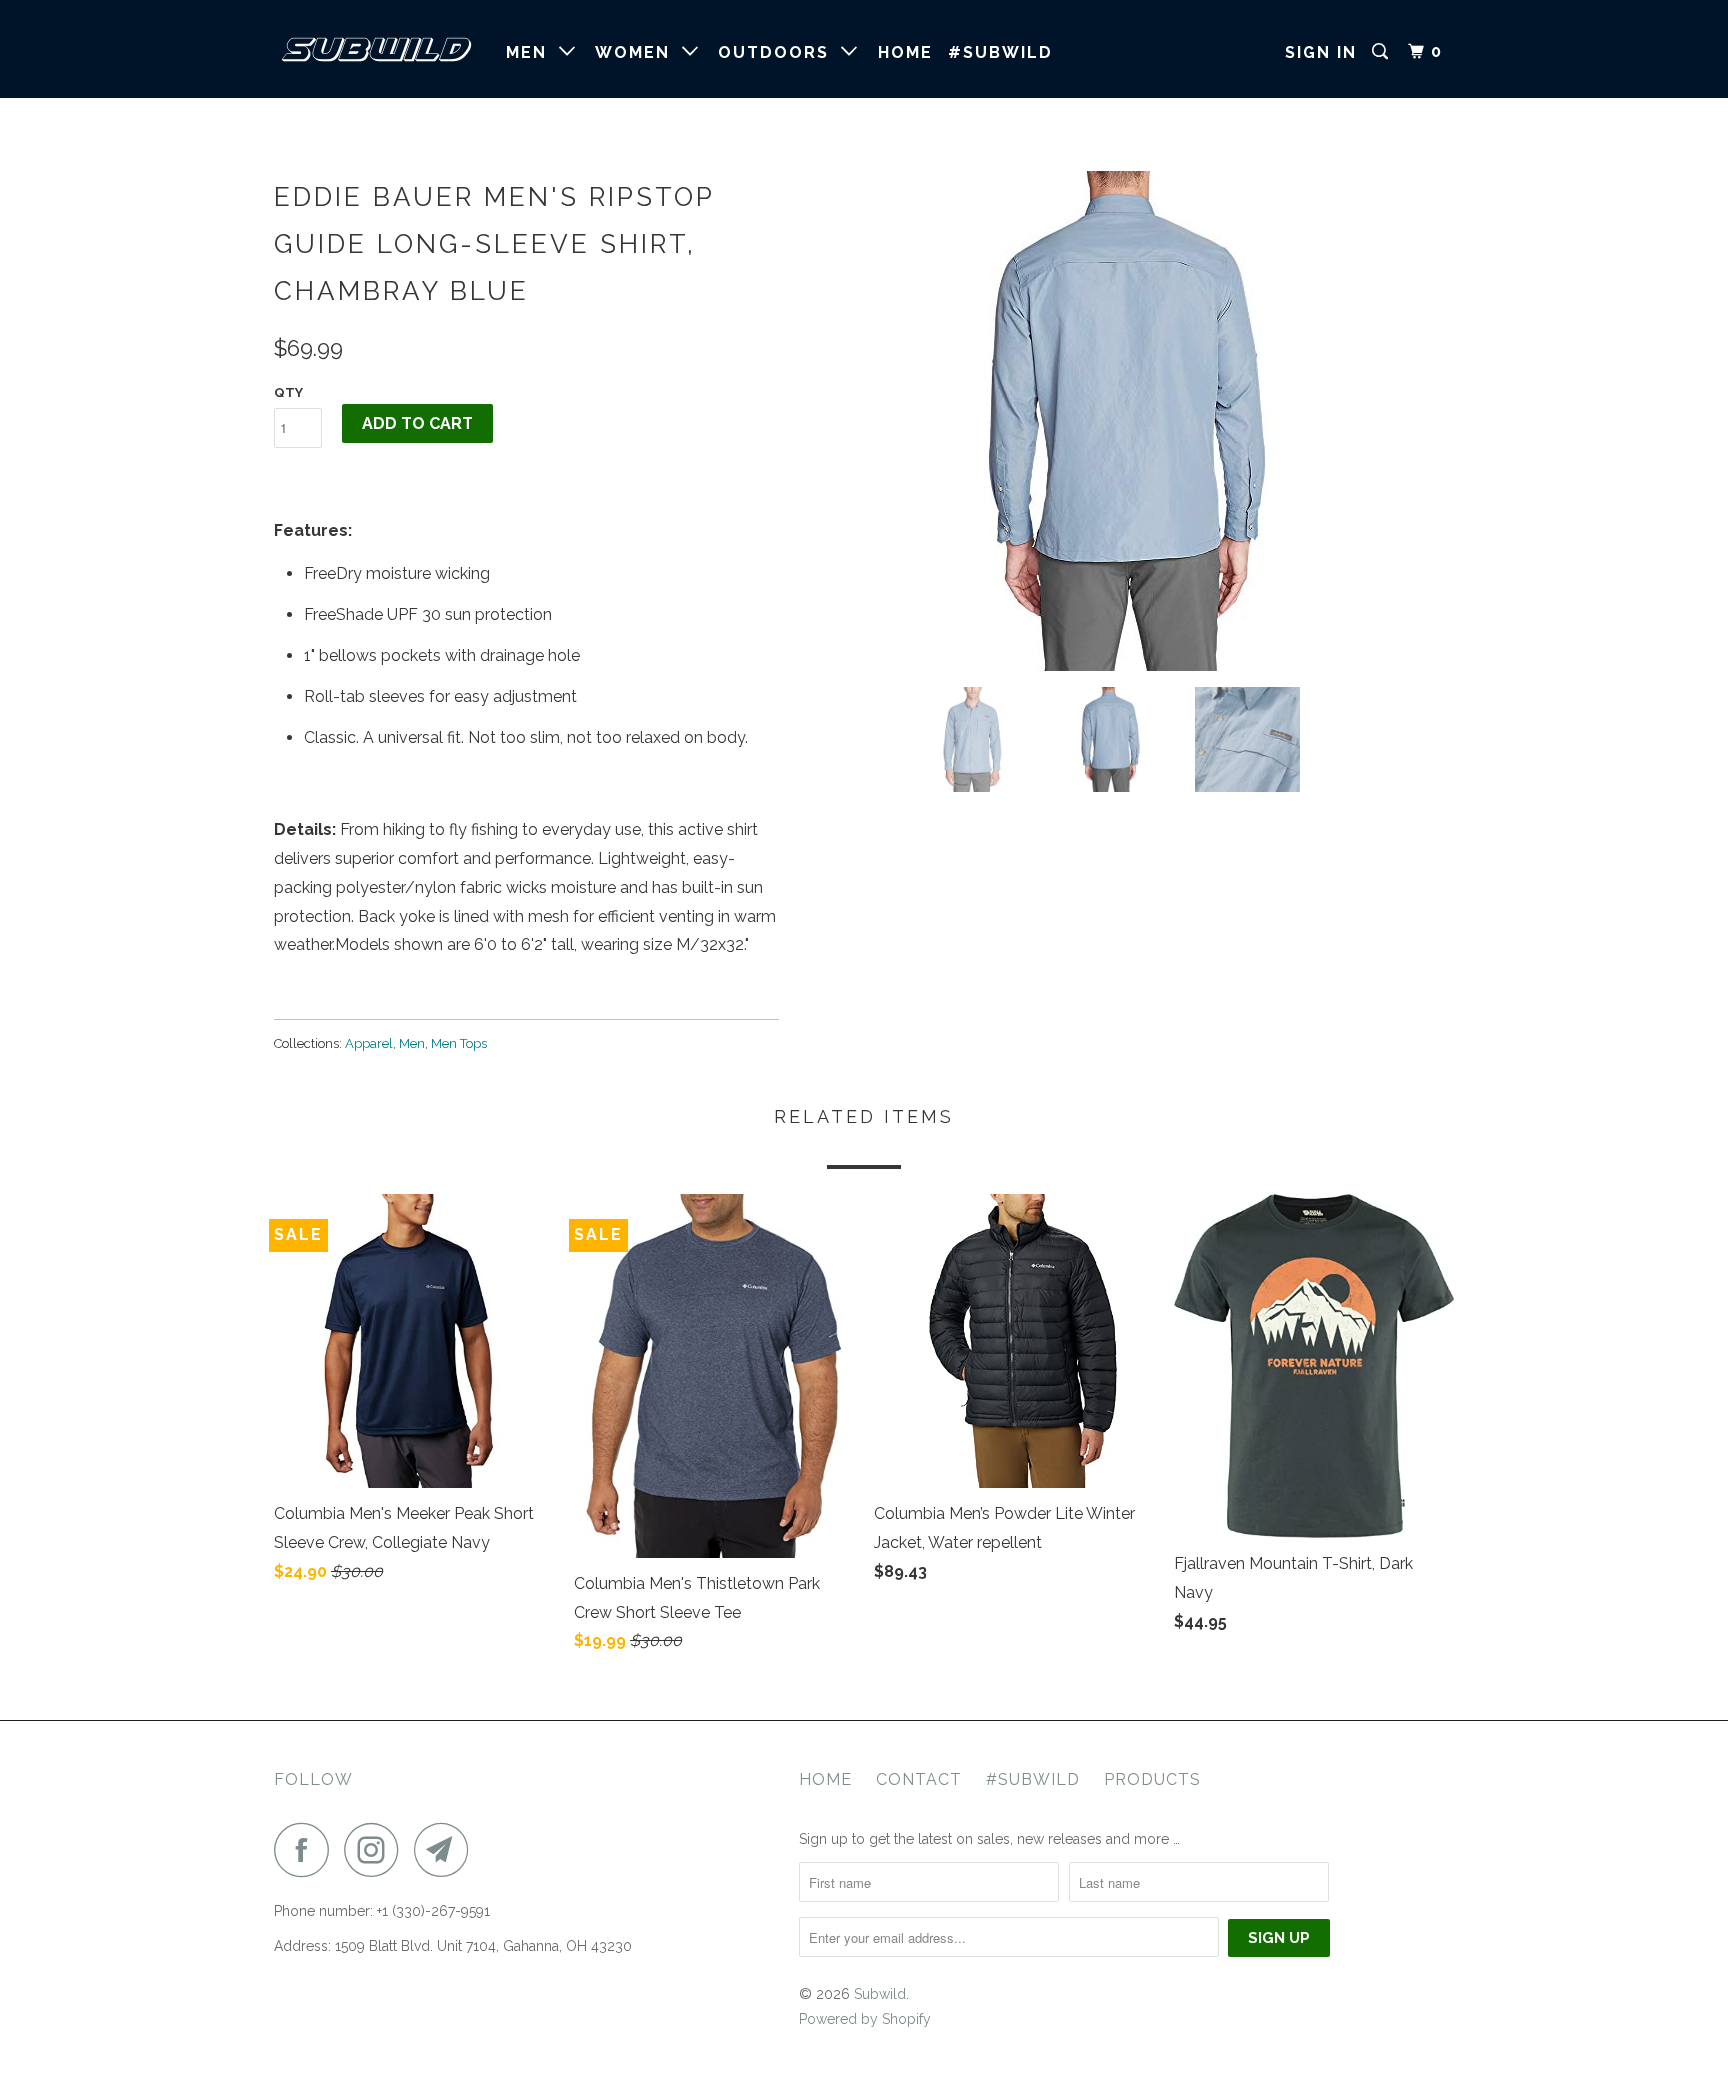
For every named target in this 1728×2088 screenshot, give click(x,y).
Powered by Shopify (865, 2019)
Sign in (1321, 52)
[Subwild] (376, 49)
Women (638, 52)
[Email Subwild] (447, 1849)
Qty (288, 392)
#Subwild (1033, 1779)
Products (1152, 1779)
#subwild (1000, 52)
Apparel (369, 1043)
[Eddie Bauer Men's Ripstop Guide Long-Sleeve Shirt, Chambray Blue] (1126, 421)
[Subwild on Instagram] (377, 1849)
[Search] (1382, 52)
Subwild (880, 1994)
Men (532, 52)
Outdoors (779, 52)
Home (905, 52)
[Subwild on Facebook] (307, 1849)
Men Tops (459, 1043)
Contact (919, 1779)
